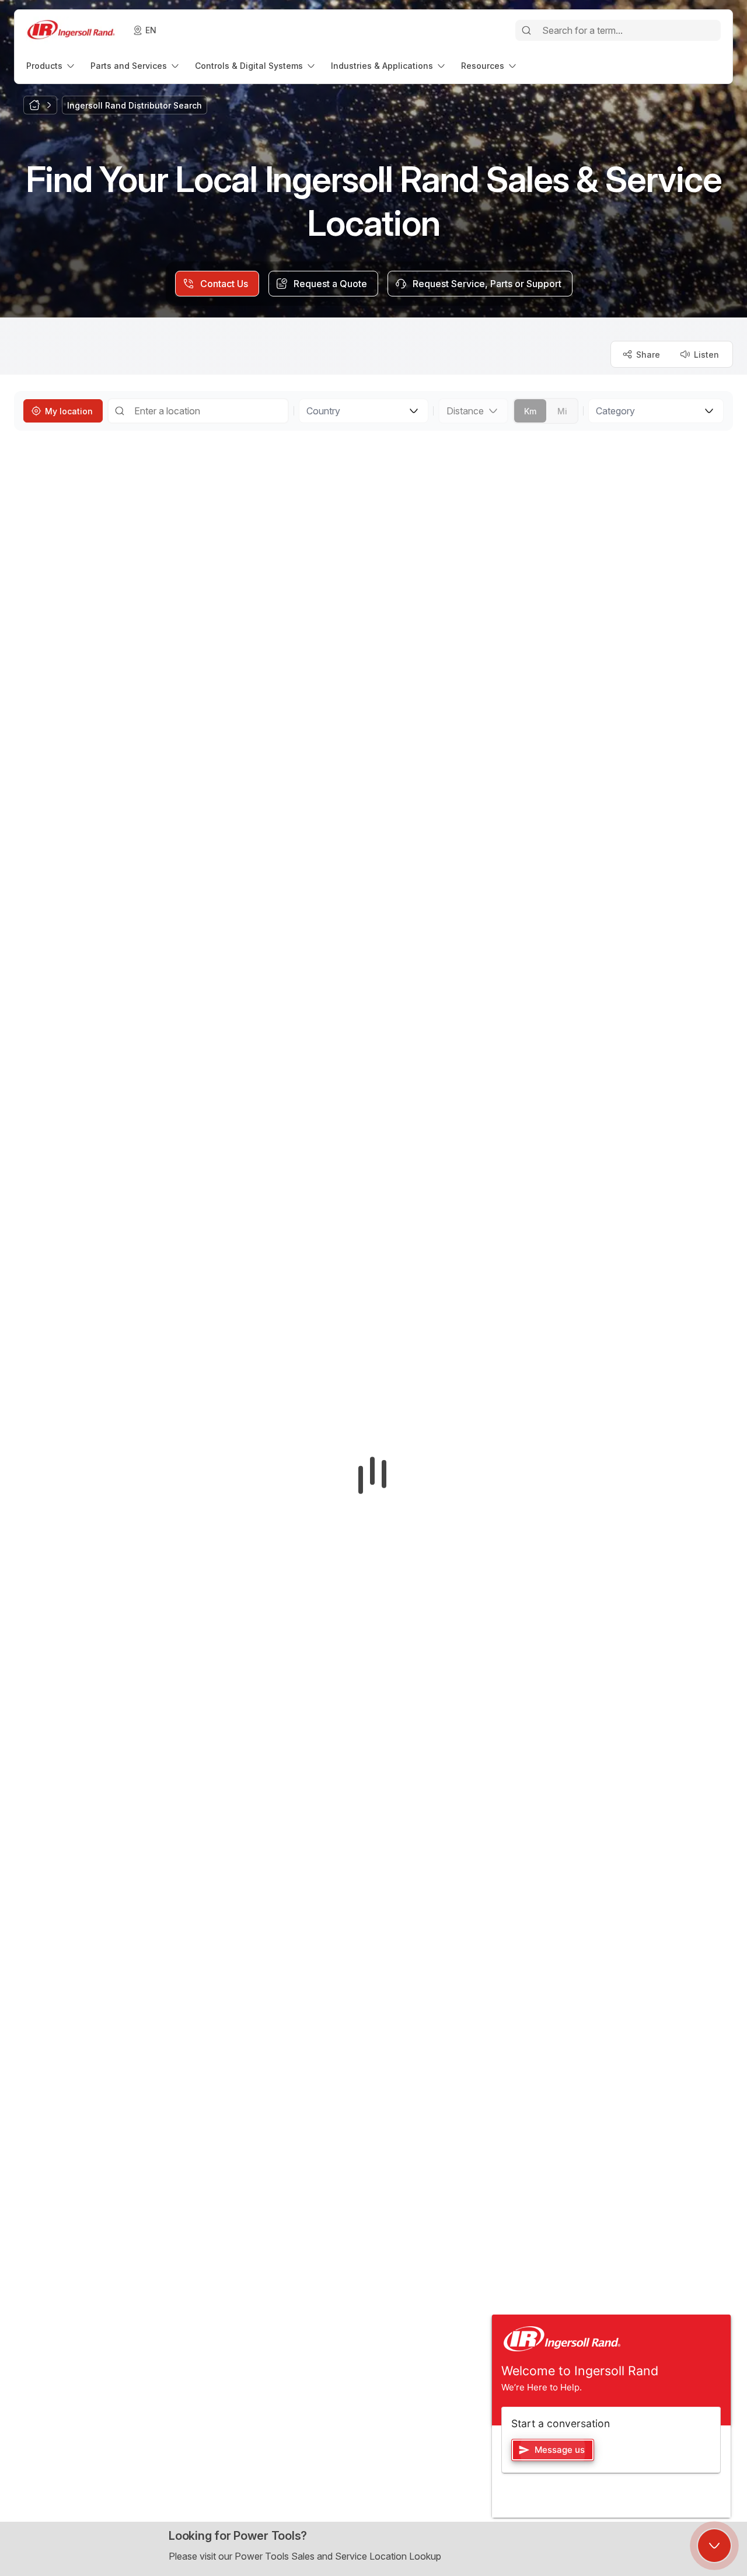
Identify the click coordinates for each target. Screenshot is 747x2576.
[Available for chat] (714, 2546)
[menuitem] (51, 66)
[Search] (526, 30)
